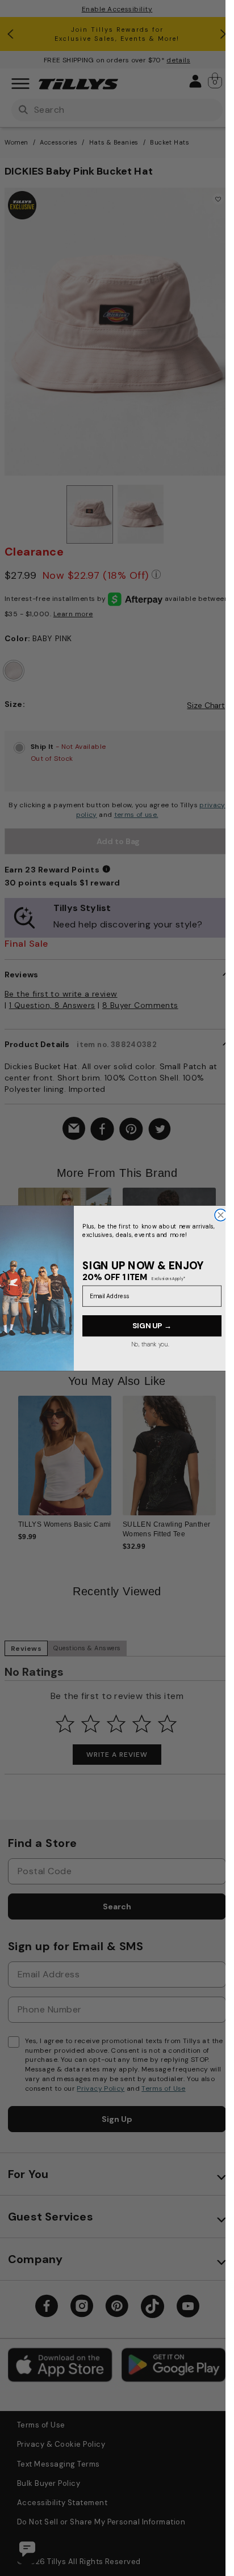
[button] (223, 1253)
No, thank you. (150, 1344)
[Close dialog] (221, 1215)
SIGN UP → (152, 1325)
